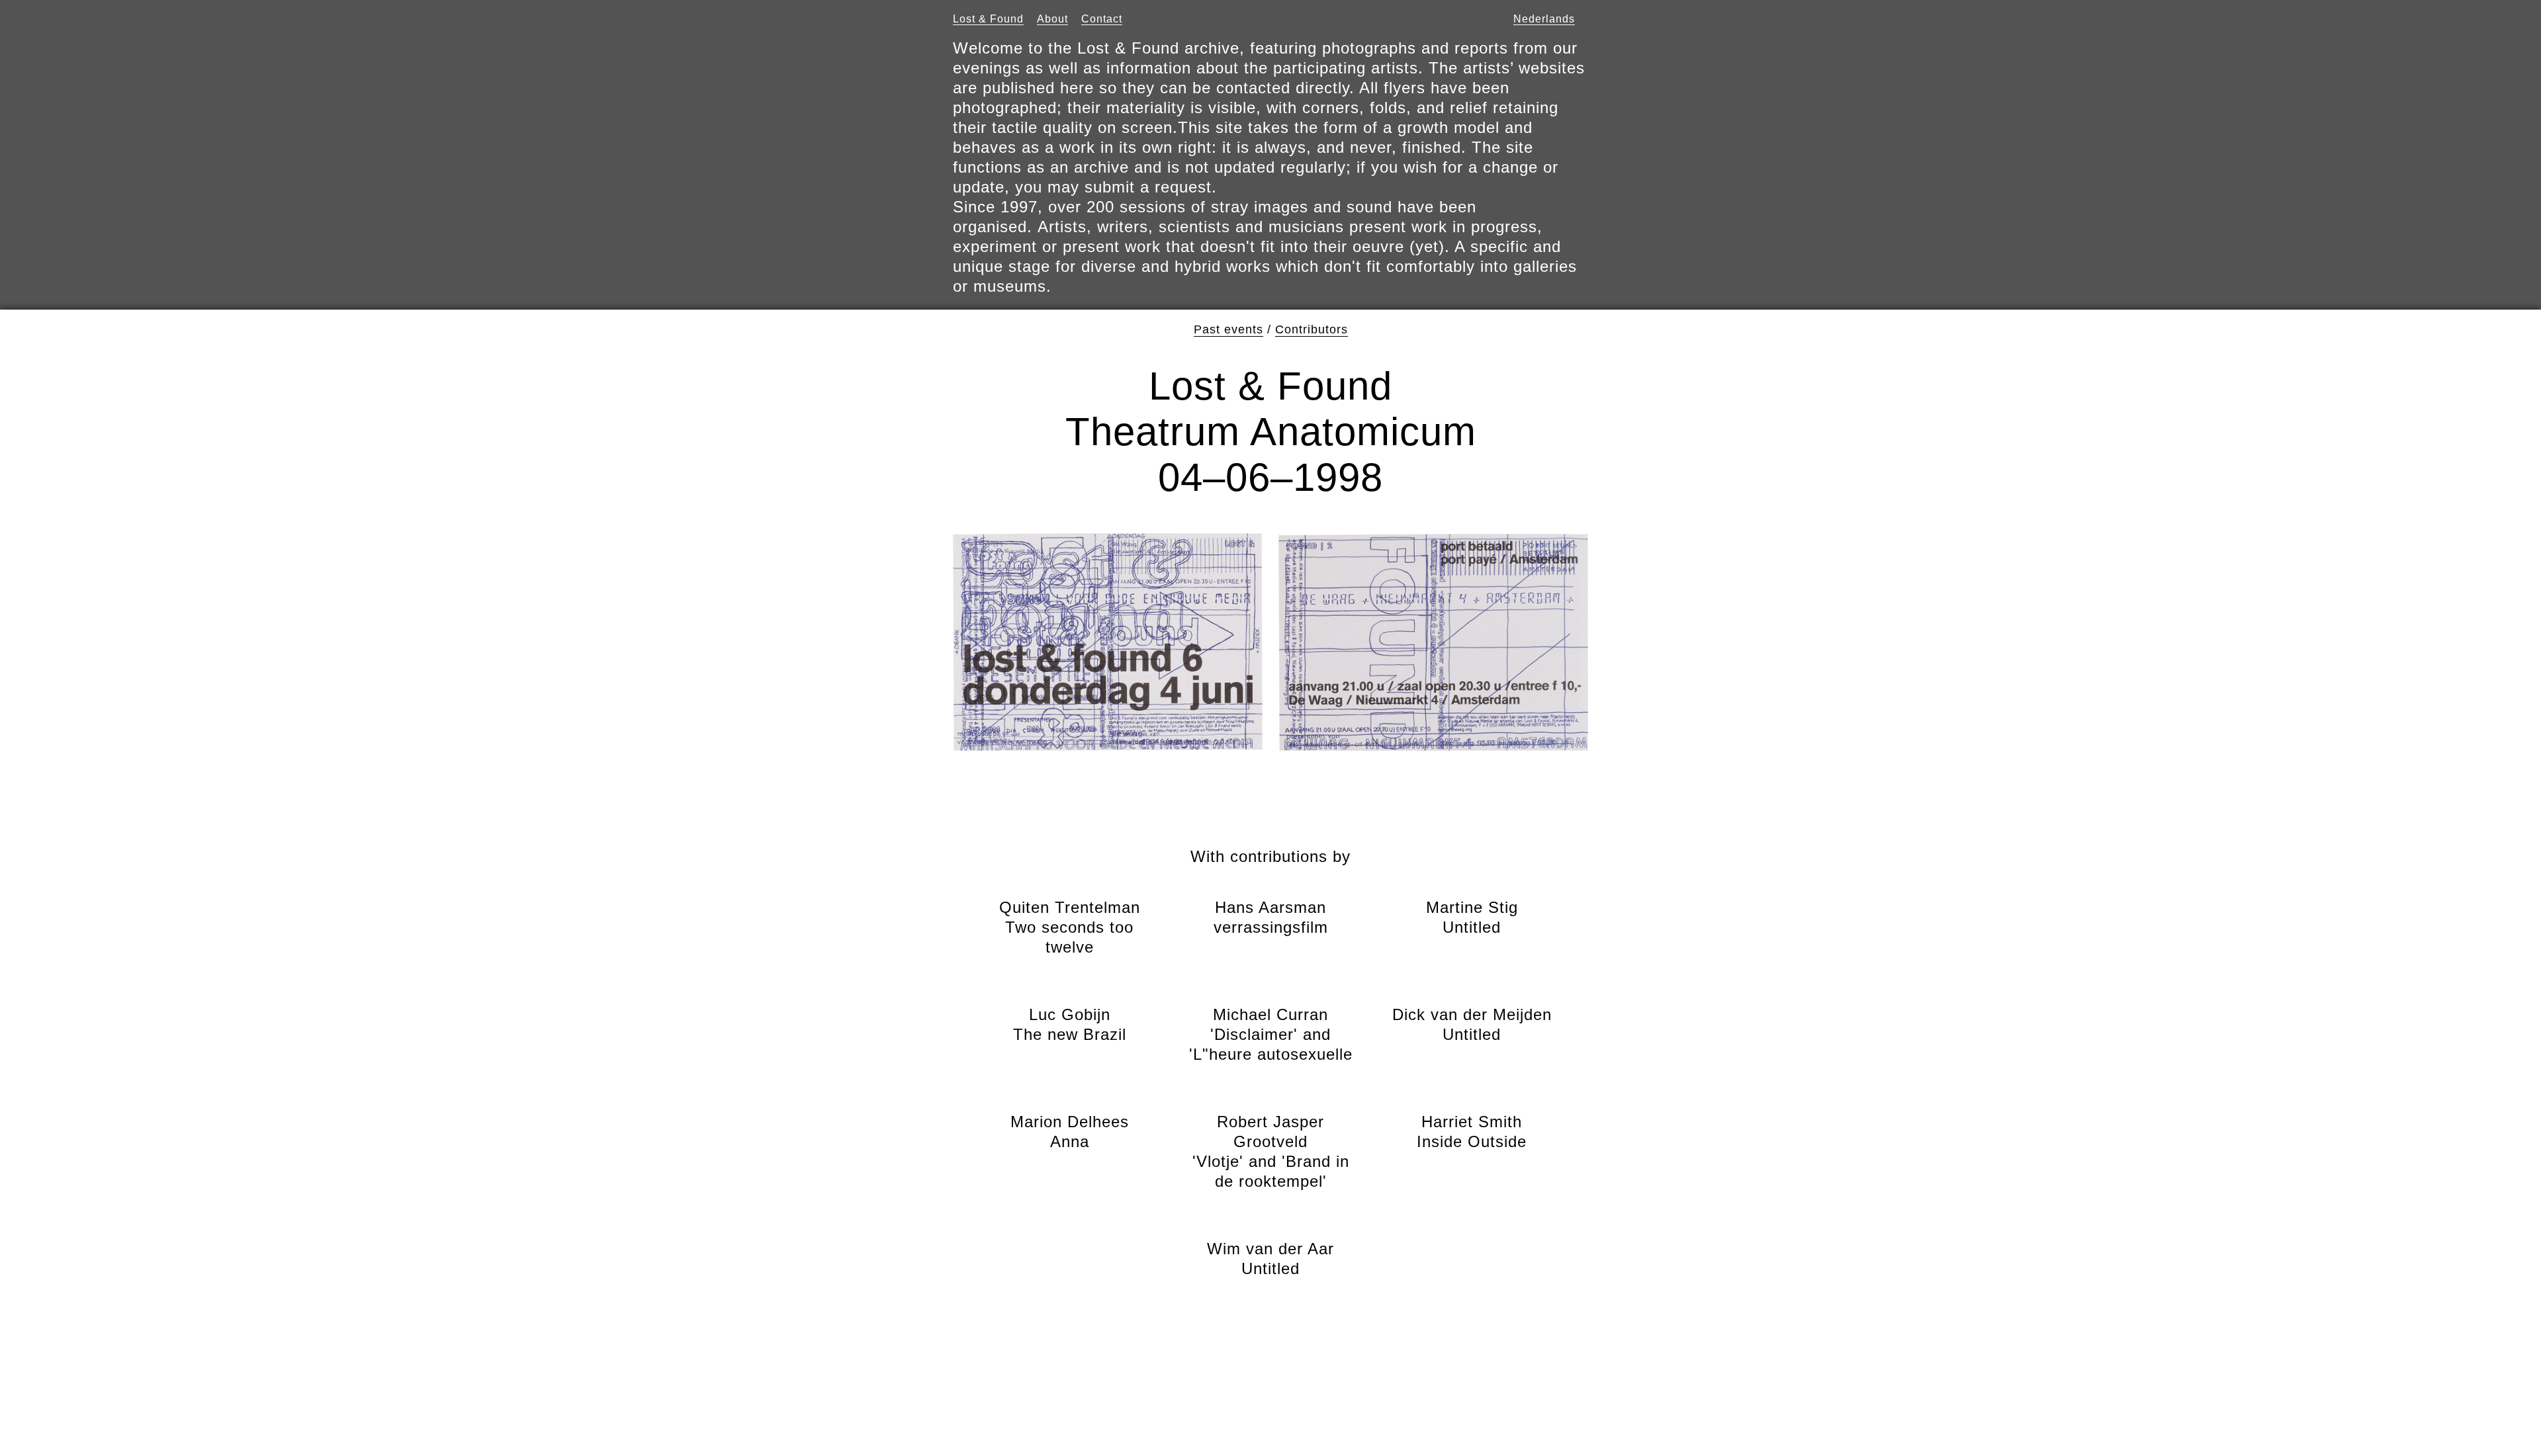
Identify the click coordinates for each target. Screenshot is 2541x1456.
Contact (1102, 19)
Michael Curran (1271, 1034)
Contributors (1312, 329)
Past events (1228, 329)
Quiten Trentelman (1070, 927)
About (1052, 19)
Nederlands (1544, 19)
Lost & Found (988, 19)
